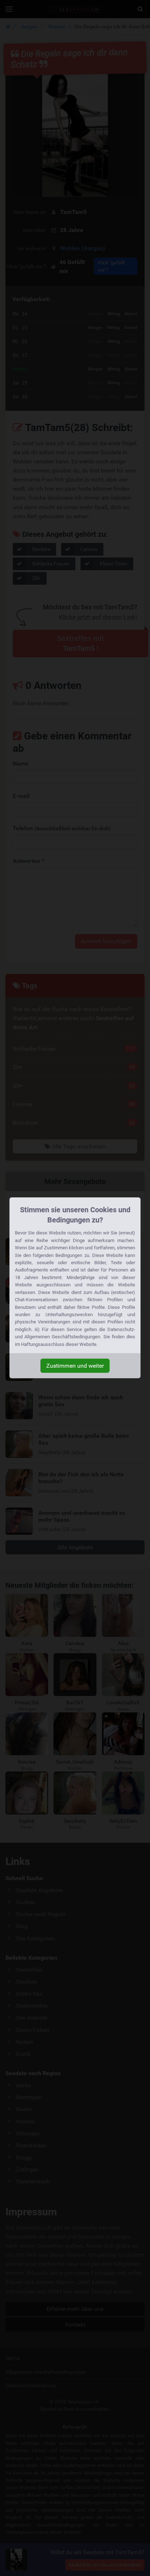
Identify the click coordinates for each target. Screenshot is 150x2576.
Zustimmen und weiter (75, 1366)
